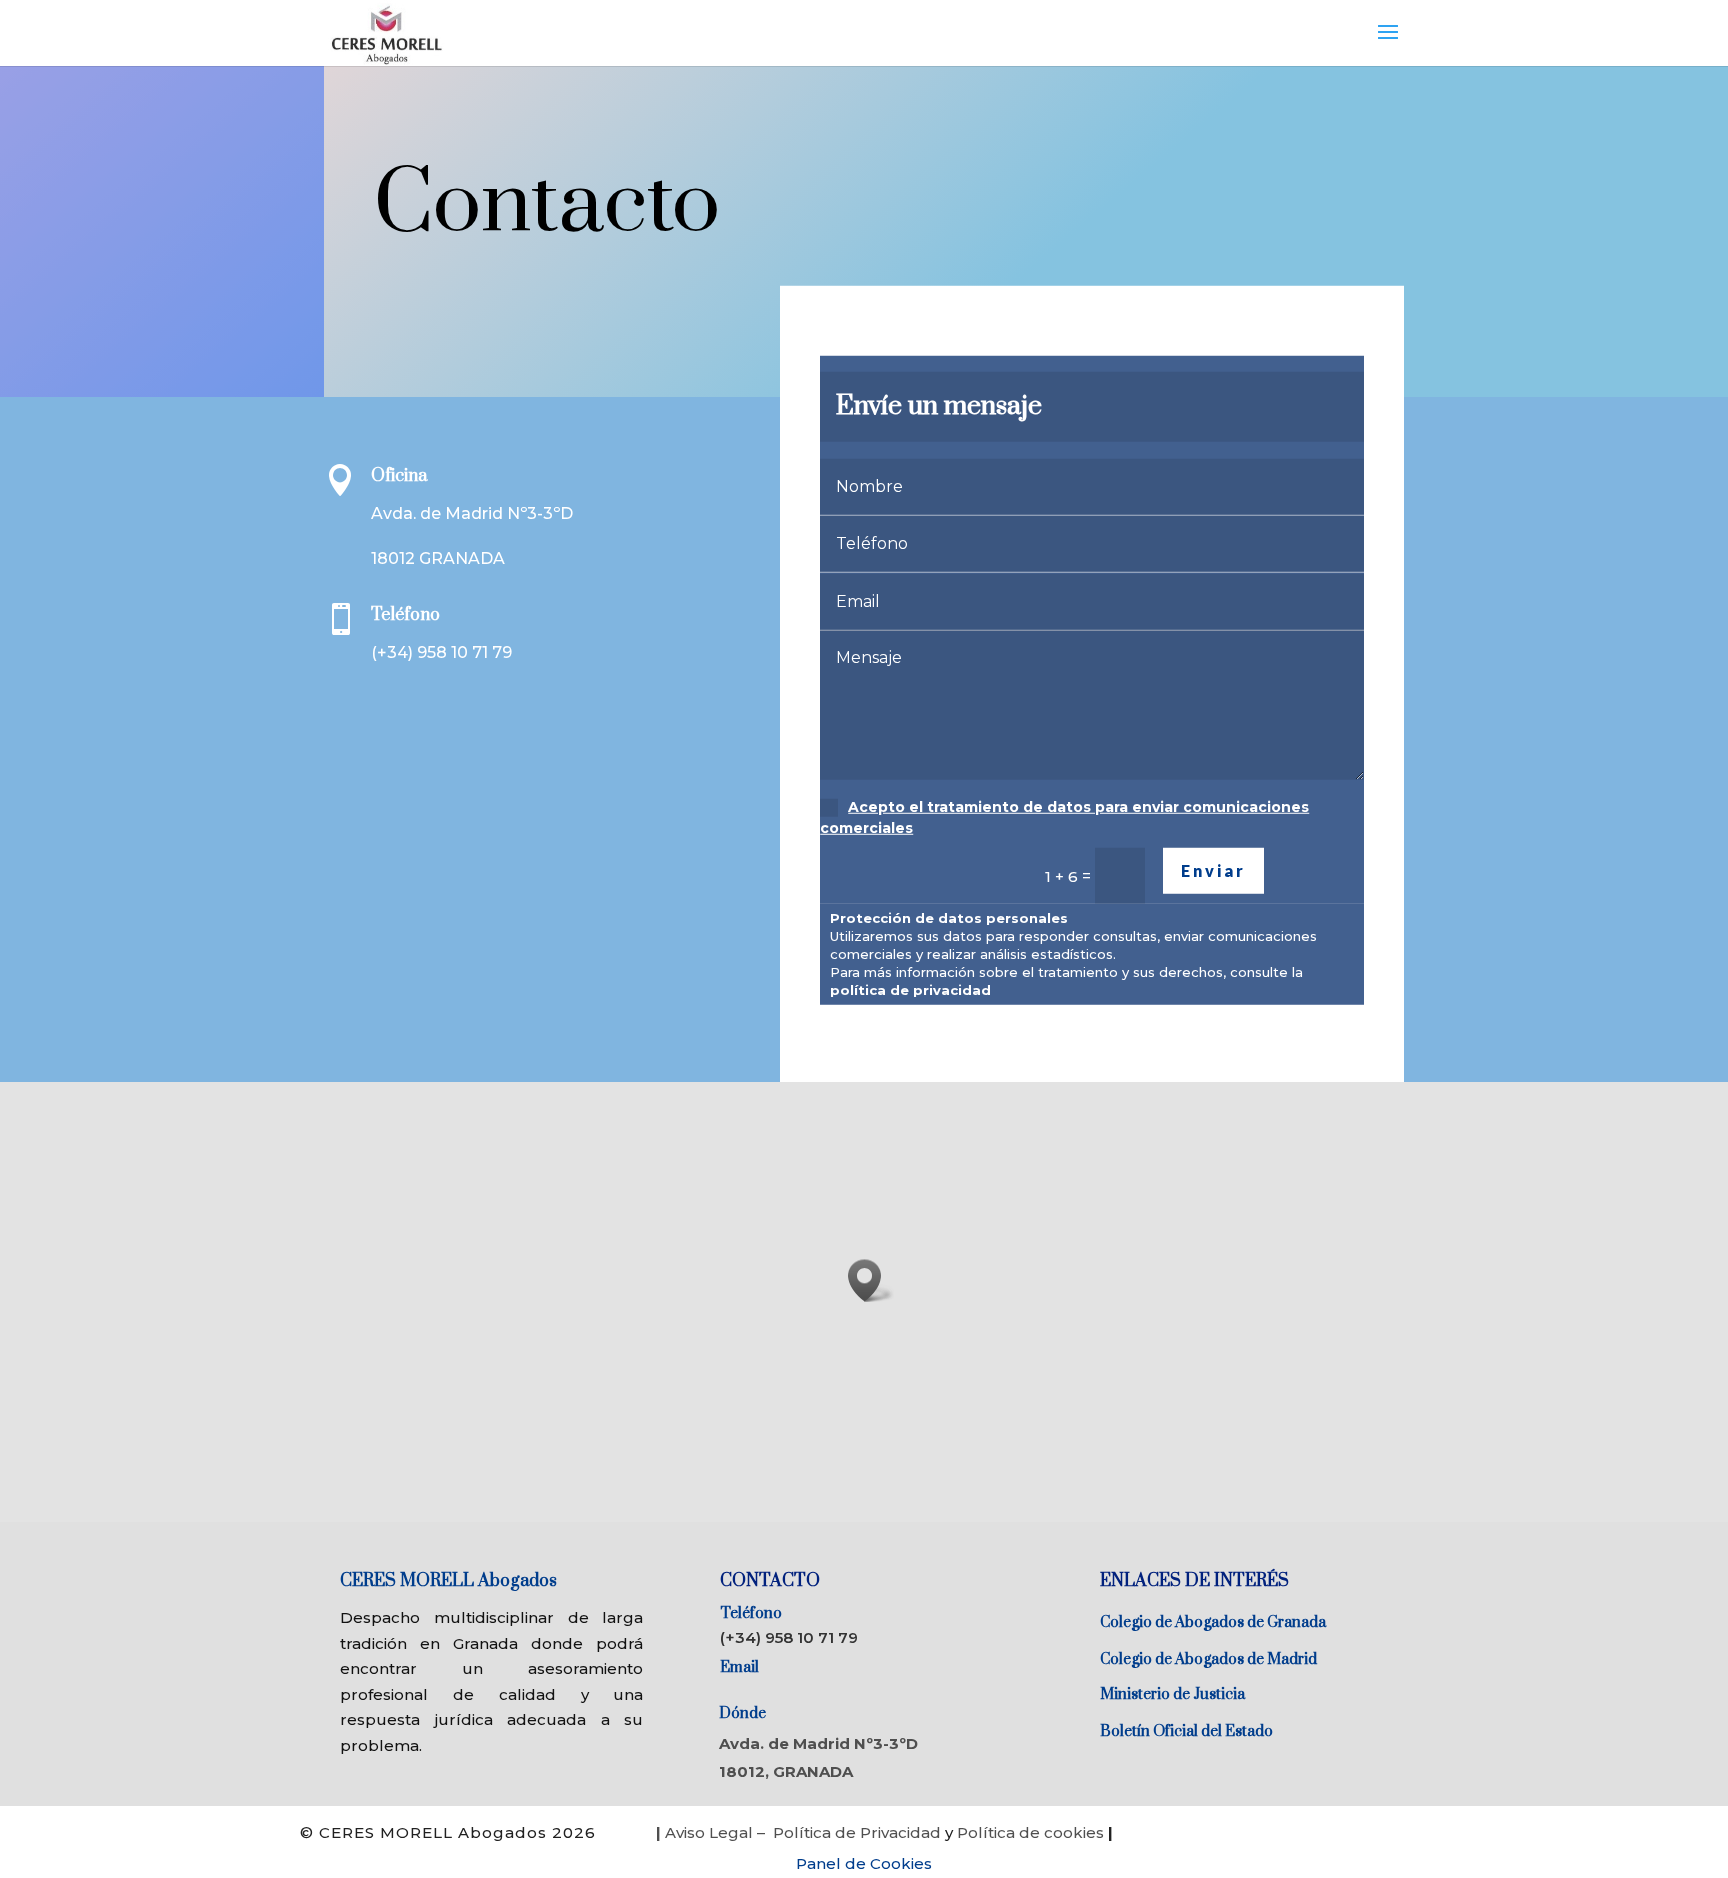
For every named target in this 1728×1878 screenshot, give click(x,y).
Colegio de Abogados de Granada (1213, 1622)
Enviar (1213, 870)
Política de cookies (1032, 1832)
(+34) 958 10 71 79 (789, 1637)
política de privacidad (910, 990)
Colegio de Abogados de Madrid (1208, 1659)
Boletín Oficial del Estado (1186, 1731)
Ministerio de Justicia (1172, 1694)
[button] (871, 1280)
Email (739, 1667)
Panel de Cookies (864, 1863)
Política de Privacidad (857, 1832)
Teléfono (751, 1613)
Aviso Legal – (712, 1832)
